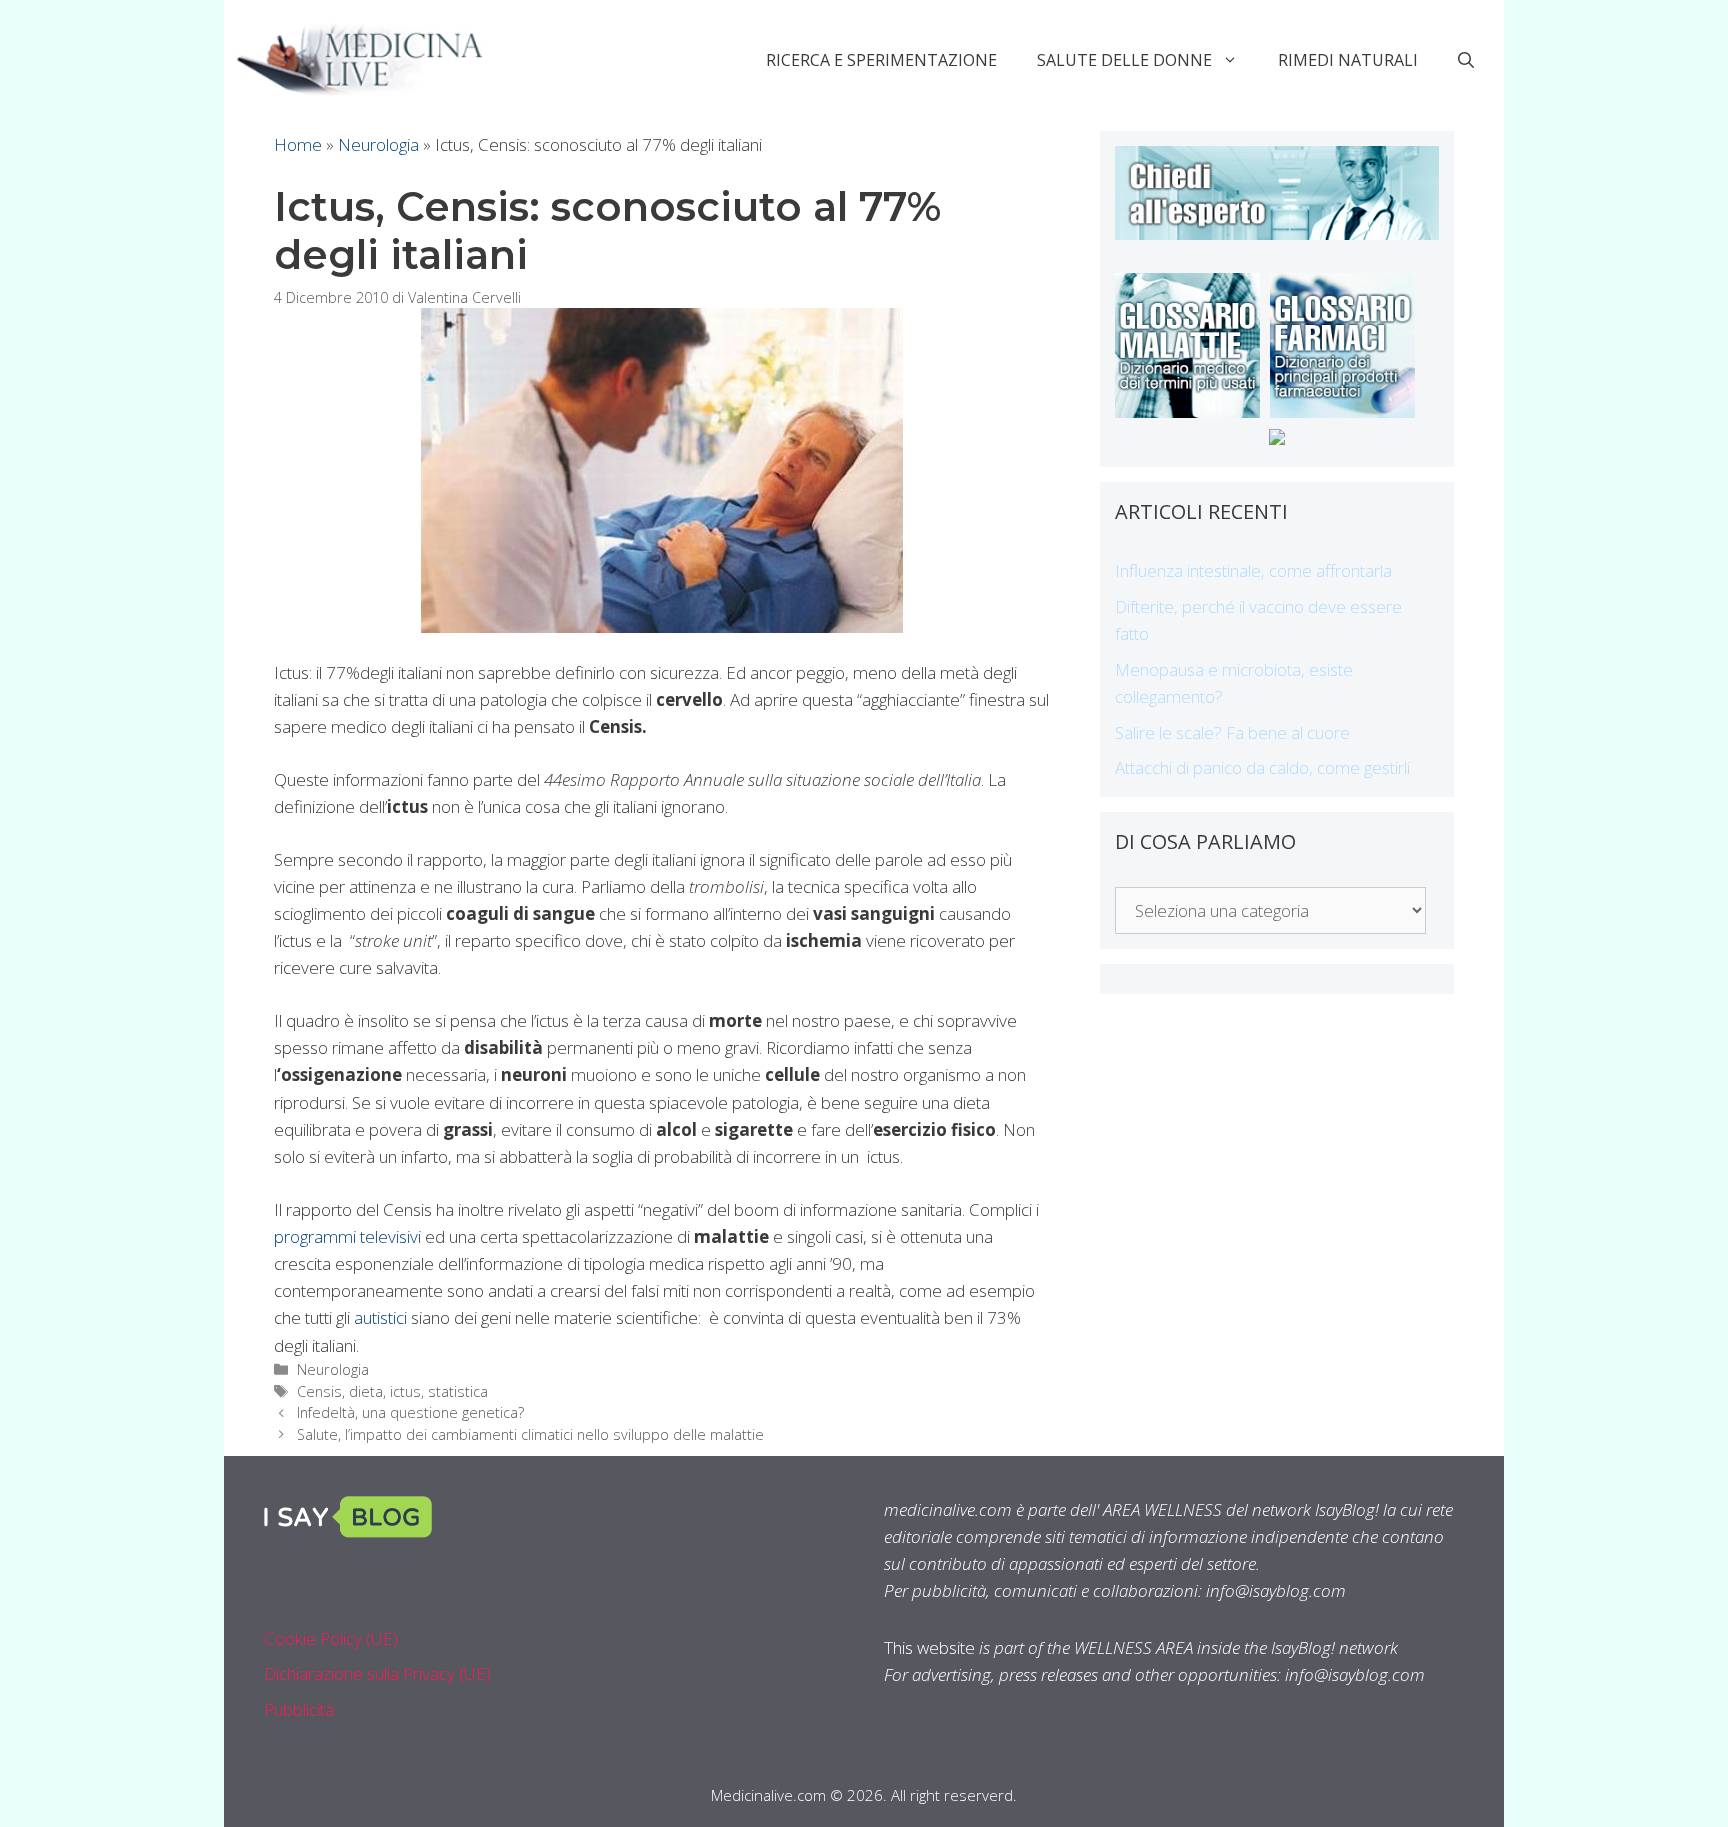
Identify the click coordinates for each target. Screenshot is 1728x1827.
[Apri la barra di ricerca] (1466, 60)
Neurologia (378, 144)
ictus (405, 1391)
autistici (380, 1317)
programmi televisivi (347, 1236)
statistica (458, 1391)
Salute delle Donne (1124, 60)
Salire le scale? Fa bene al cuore (1232, 732)
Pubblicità (299, 1709)
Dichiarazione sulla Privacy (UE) (377, 1673)
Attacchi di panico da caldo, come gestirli (1262, 767)
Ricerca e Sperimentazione (881, 60)
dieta (366, 1391)
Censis (319, 1391)
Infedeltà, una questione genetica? (410, 1412)
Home (298, 144)
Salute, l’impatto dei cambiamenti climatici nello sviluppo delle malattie (530, 1434)
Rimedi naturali (1348, 60)
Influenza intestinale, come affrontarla (1253, 570)
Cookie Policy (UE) (331, 1638)
